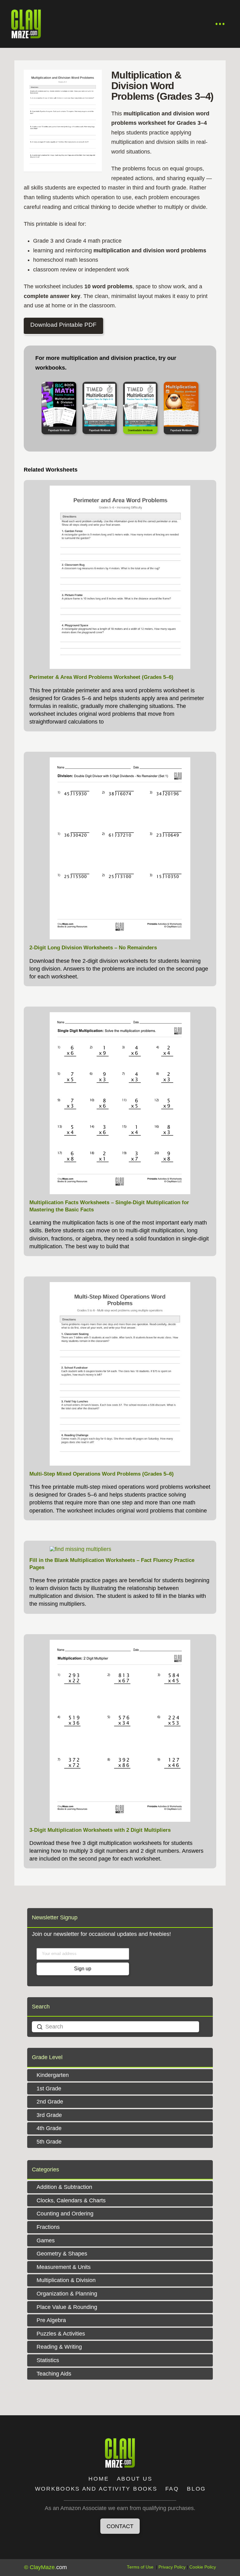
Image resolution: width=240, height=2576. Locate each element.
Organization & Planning (67, 2294)
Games (46, 2240)
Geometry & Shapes (62, 2254)
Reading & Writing (59, 2347)
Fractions (48, 2227)
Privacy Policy (172, 2567)
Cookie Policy (203, 2567)
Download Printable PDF (63, 325)
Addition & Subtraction (64, 2187)
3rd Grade (49, 2115)
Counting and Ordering (65, 2214)
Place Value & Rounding (67, 2307)
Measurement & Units (64, 2267)
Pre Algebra (51, 2320)
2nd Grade (50, 2102)
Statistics (48, 2360)
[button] (220, 24)
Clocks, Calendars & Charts (71, 2200)
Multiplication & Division (66, 2280)
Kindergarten (53, 2075)
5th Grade (49, 2142)
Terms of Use (140, 2567)
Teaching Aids (54, 2374)
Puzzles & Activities (61, 2334)
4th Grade (49, 2128)
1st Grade (49, 2089)
